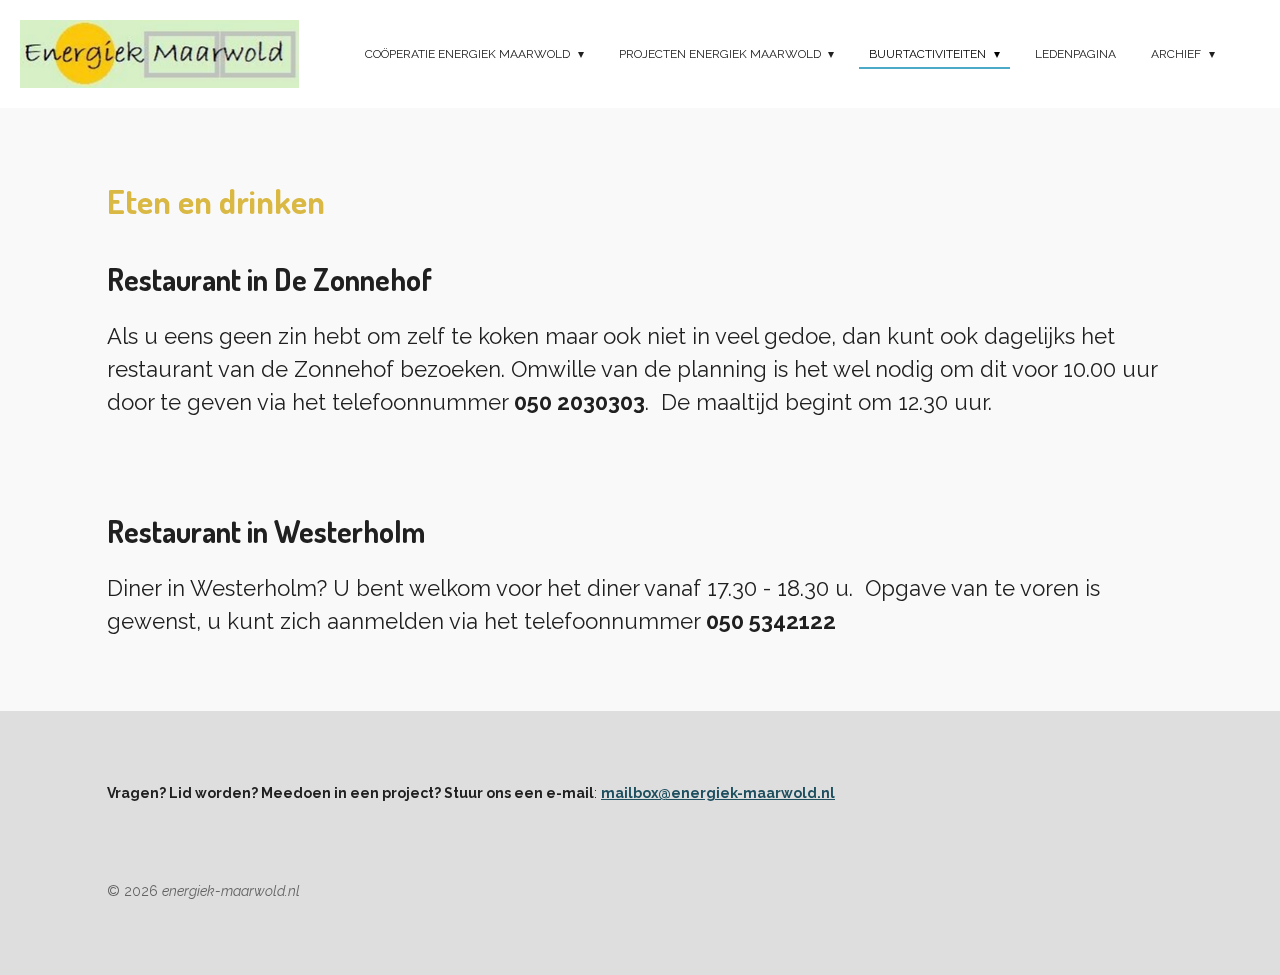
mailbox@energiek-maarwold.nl (718, 793)
